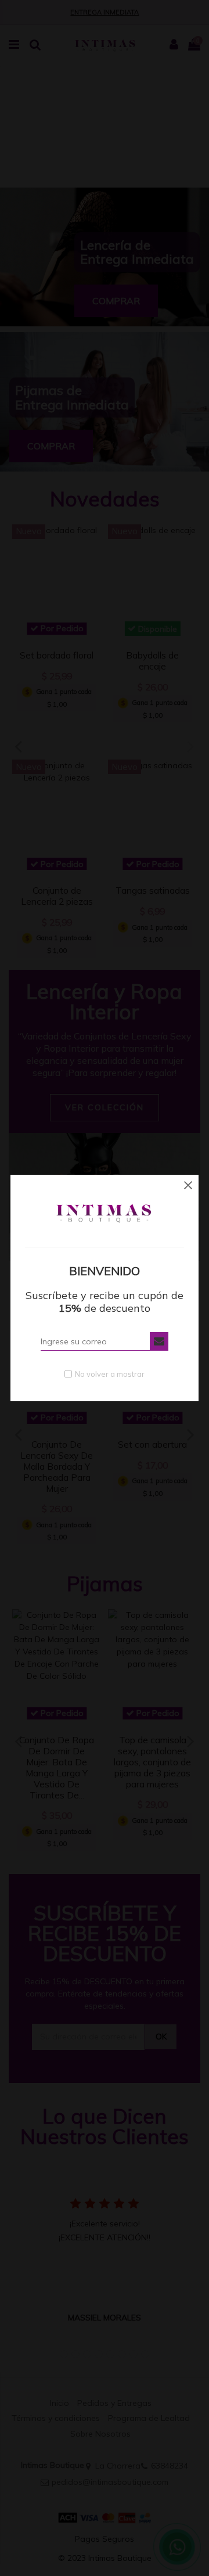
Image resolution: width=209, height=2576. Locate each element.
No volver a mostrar (110, 1374)
